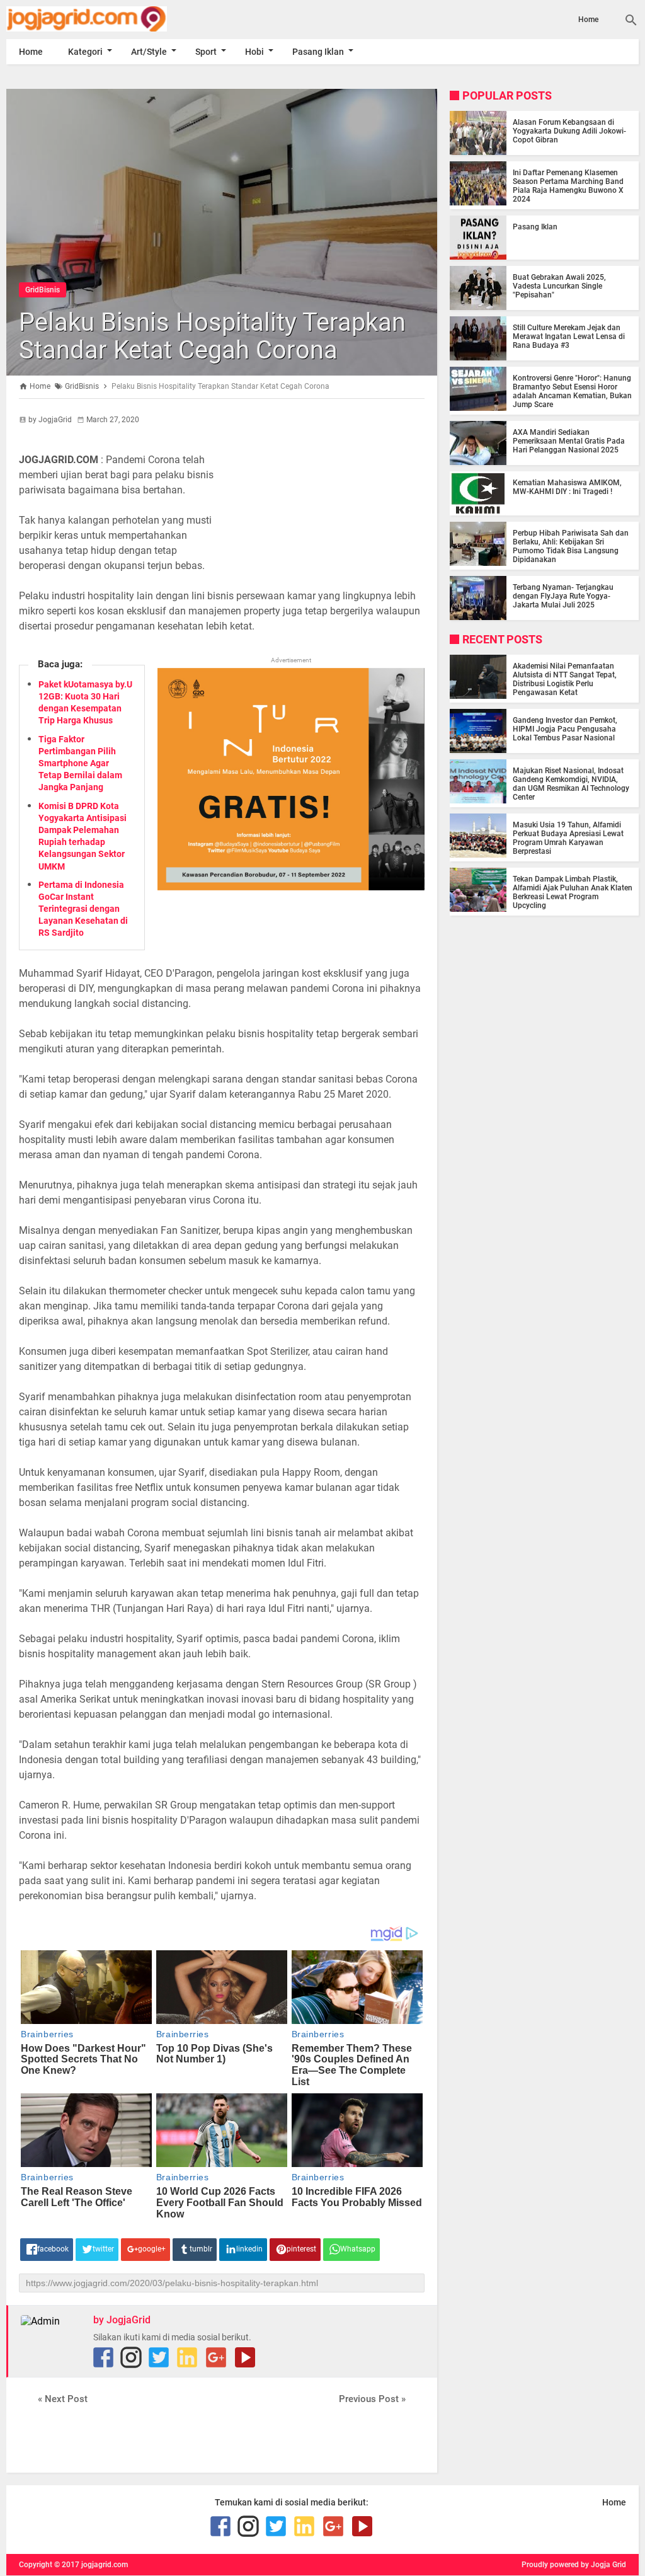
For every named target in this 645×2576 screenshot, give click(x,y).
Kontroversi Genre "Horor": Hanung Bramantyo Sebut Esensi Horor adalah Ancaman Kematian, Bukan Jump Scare (572, 391)
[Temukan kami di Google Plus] (216, 2357)
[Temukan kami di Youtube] (245, 2357)
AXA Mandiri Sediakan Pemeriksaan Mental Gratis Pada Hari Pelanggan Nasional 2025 (569, 441)
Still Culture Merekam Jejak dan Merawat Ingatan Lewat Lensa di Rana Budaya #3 (569, 336)
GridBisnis (43, 290)
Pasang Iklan (318, 52)
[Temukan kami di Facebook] (103, 2357)
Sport (206, 52)
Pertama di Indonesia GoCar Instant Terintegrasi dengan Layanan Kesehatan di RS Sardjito (83, 909)
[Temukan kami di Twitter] (159, 2357)
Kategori (85, 52)
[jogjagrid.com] (101, 19)
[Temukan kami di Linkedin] (187, 2357)
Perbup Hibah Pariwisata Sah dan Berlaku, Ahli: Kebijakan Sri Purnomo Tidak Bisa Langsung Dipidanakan (571, 546)
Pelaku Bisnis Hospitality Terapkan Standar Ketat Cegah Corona (212, 336)
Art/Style (149, 52)
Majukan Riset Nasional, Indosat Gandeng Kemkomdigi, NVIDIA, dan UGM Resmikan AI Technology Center (571, 784)
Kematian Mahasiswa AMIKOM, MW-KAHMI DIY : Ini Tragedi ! (567, 487)
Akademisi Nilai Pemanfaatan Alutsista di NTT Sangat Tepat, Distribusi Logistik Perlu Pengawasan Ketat (565, 679)
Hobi (254, 52)
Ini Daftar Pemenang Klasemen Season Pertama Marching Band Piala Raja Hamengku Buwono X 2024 (568, 186)
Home (588, 20)
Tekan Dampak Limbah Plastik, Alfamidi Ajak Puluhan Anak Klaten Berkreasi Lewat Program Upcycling (573, 892)
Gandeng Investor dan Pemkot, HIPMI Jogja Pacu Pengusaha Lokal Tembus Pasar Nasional (565, 729)
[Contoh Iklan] (291, 887)
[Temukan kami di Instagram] (131, 2357)
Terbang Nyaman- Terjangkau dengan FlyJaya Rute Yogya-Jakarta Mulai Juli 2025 (563, 596)
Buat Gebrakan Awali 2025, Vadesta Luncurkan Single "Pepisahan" (559, 286)
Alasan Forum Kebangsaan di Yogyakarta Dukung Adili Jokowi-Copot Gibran (569, 131)
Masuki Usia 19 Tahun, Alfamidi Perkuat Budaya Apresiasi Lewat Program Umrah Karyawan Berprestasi (568, 838)
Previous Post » (372, 2399)
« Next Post (63, 2399)
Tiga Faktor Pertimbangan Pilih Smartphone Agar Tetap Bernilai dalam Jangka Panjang (80, 763)
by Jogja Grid (603, 2565)
